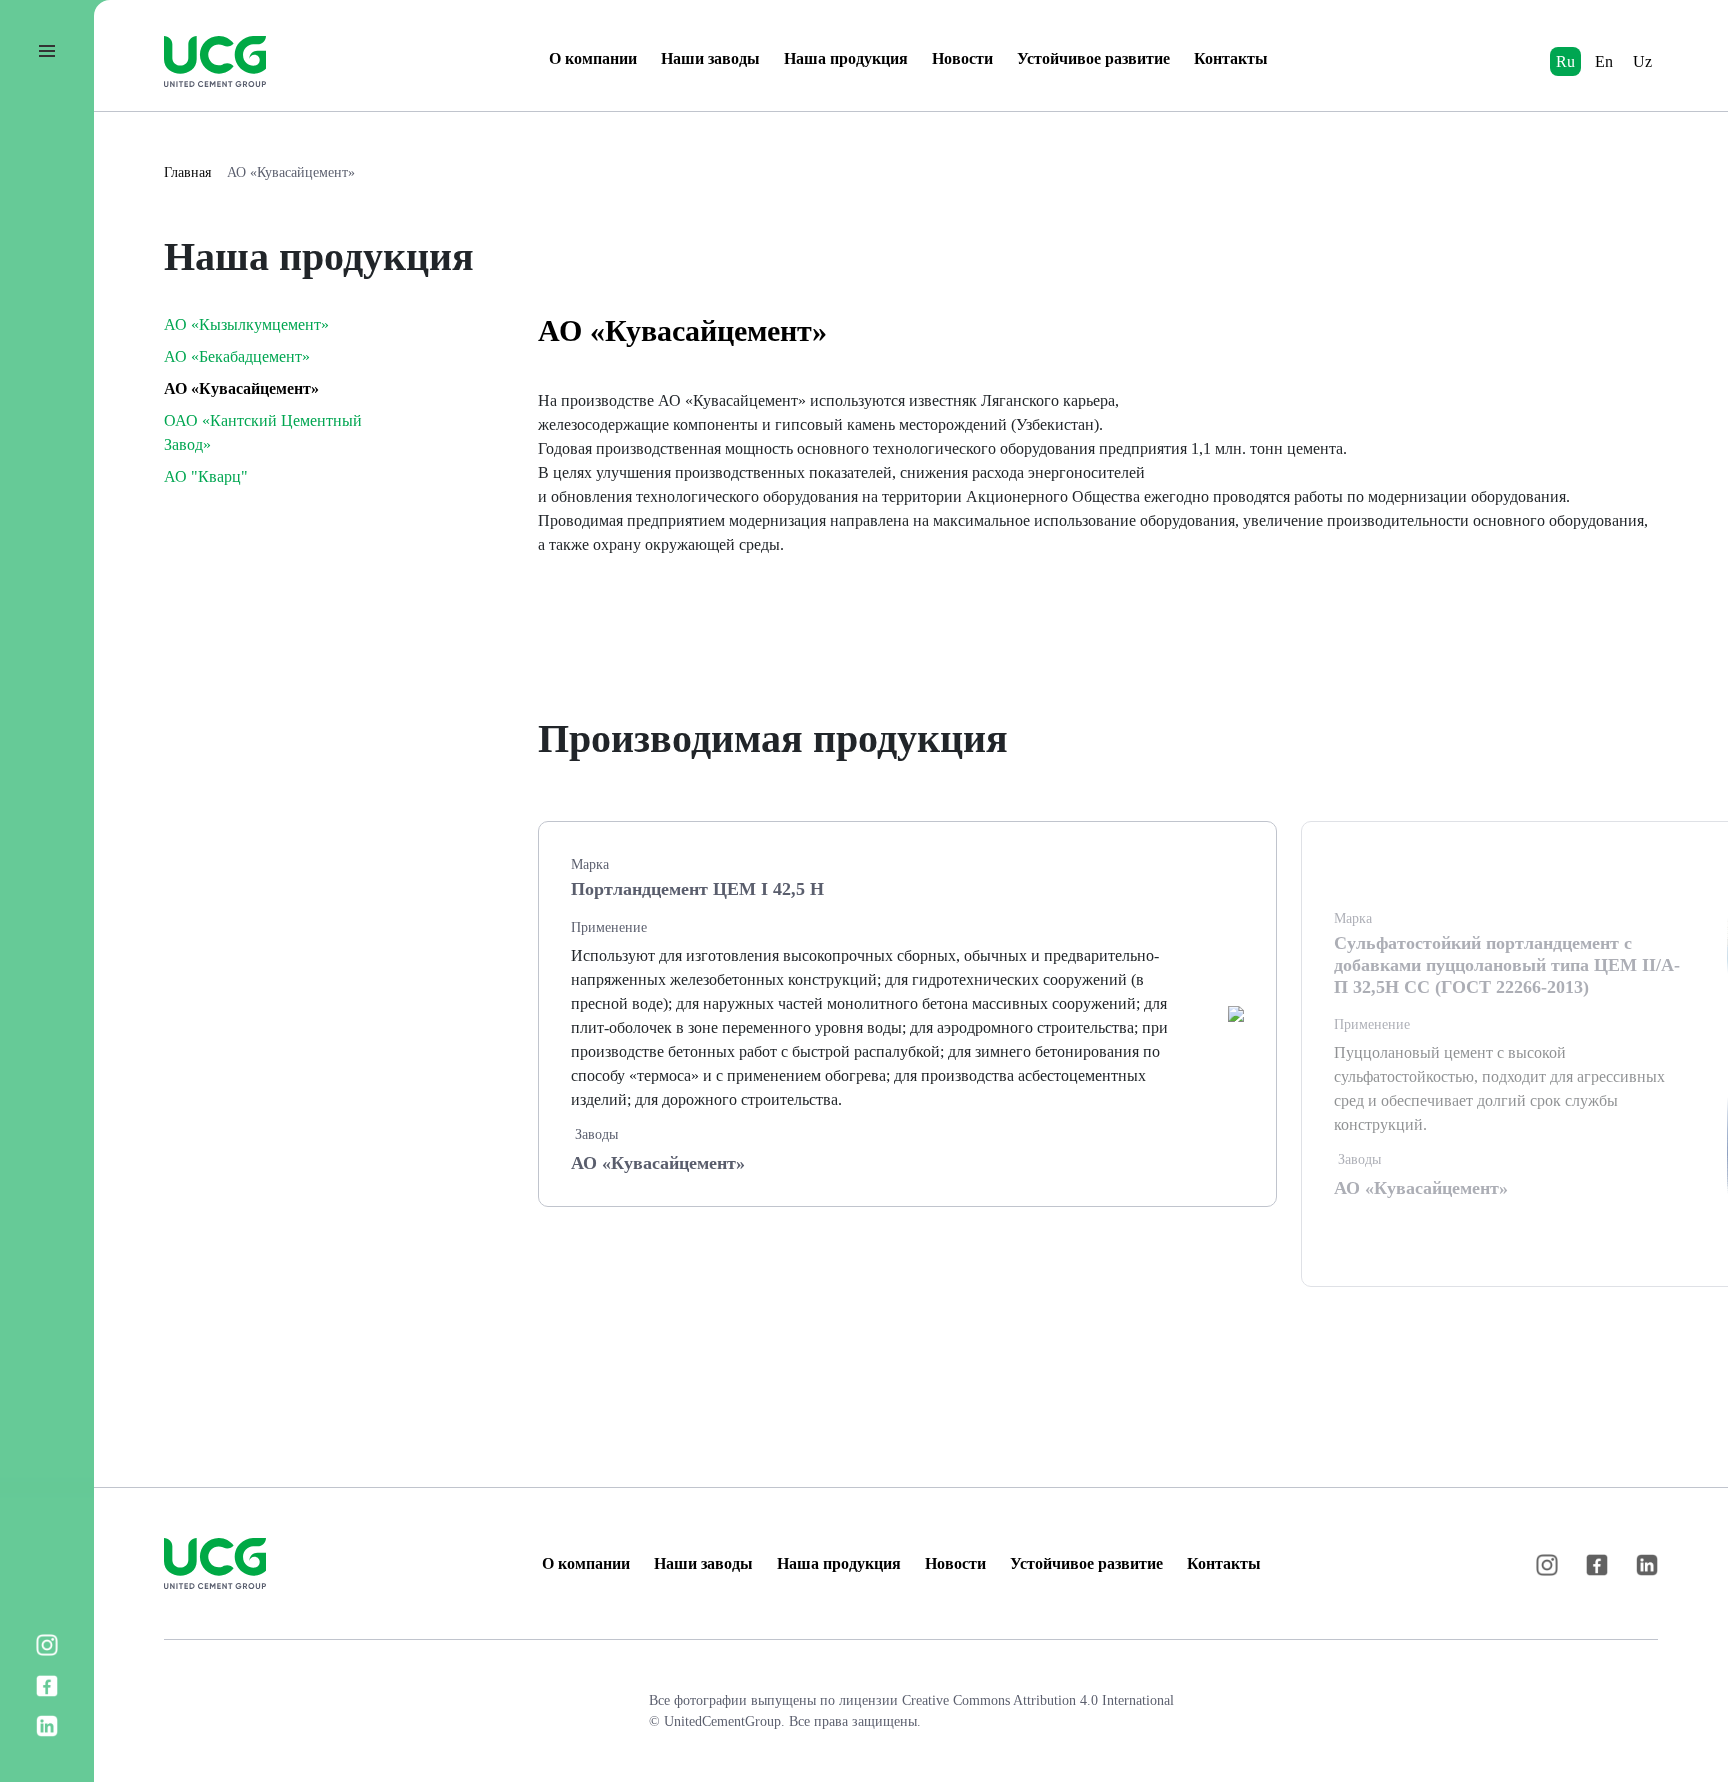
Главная (187, 172)
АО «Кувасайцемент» (291, 172)
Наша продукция (846, 58)
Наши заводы (710, 58)
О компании (593, 58)
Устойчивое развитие (1093, 58)
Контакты (1231, 58)
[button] (1644, 732)
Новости (962, 58)
